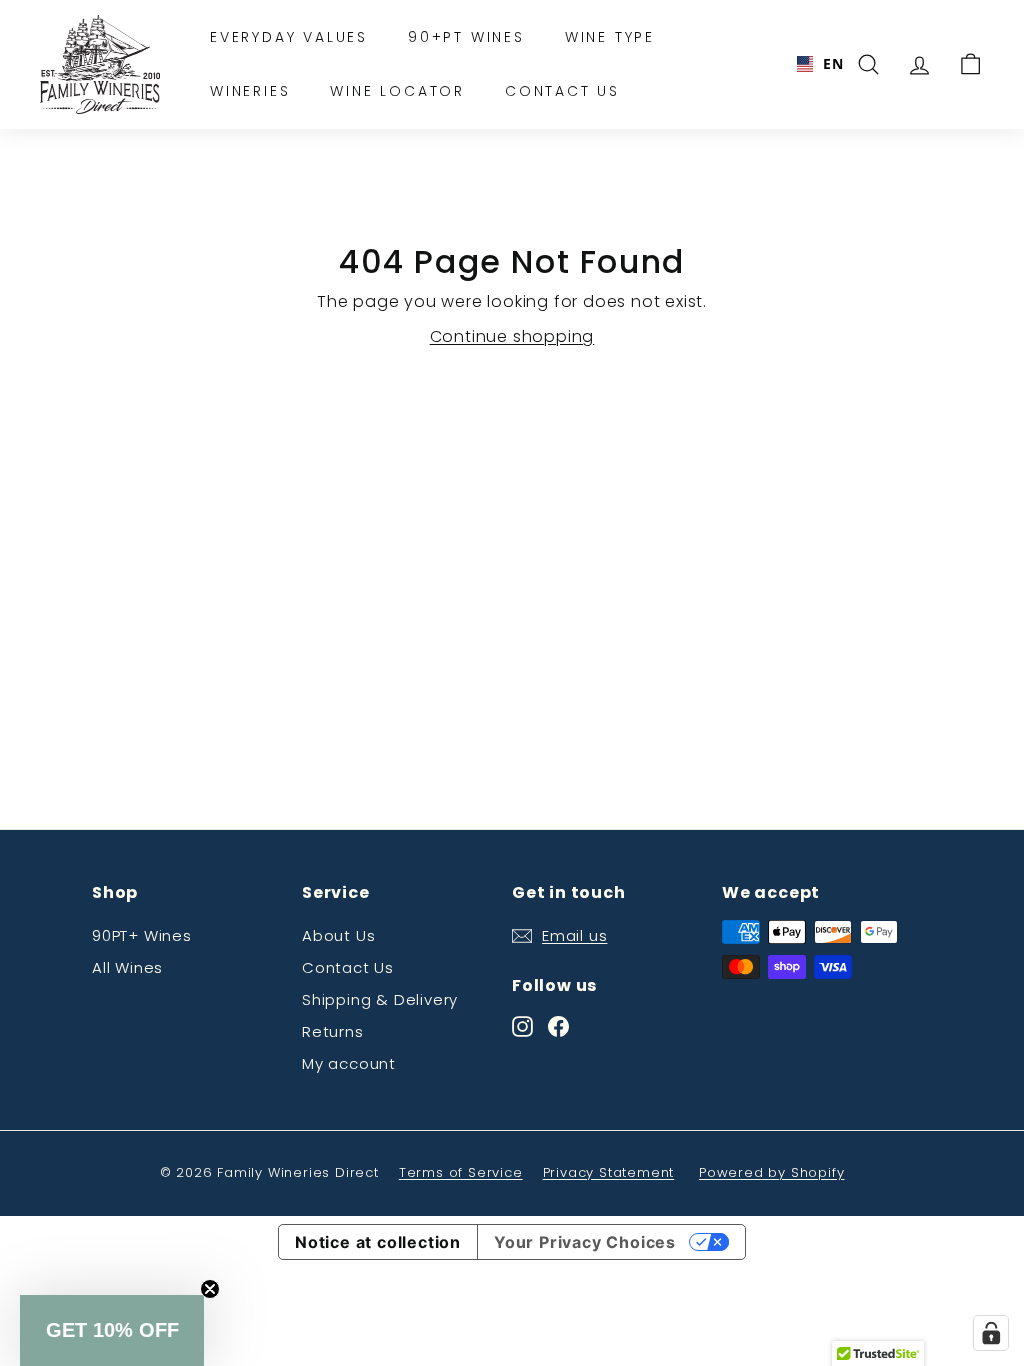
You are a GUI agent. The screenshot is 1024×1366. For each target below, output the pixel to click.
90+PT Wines (466, 37)
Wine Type (610, 37)
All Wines (127, 967)
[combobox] (812, 64)
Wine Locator (397, 91)
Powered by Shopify (771, 1172)
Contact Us (562, 91)
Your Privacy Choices (585, 1242)
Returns (333, 1031)
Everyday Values (289, 37)
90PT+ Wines (142, 935)
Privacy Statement (609, 1172)
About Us (338, 935)
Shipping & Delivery (380, 999)
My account (349, 1063)
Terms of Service (461, 1172)
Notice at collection (378, 1242)
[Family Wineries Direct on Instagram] (522, 1026)
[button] (112, 1330)
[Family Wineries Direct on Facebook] (558, 1026)
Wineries (250, 91)
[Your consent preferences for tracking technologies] (991, 1333)
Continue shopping (512, 336)
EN (825, 63)
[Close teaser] (210, 1289)
